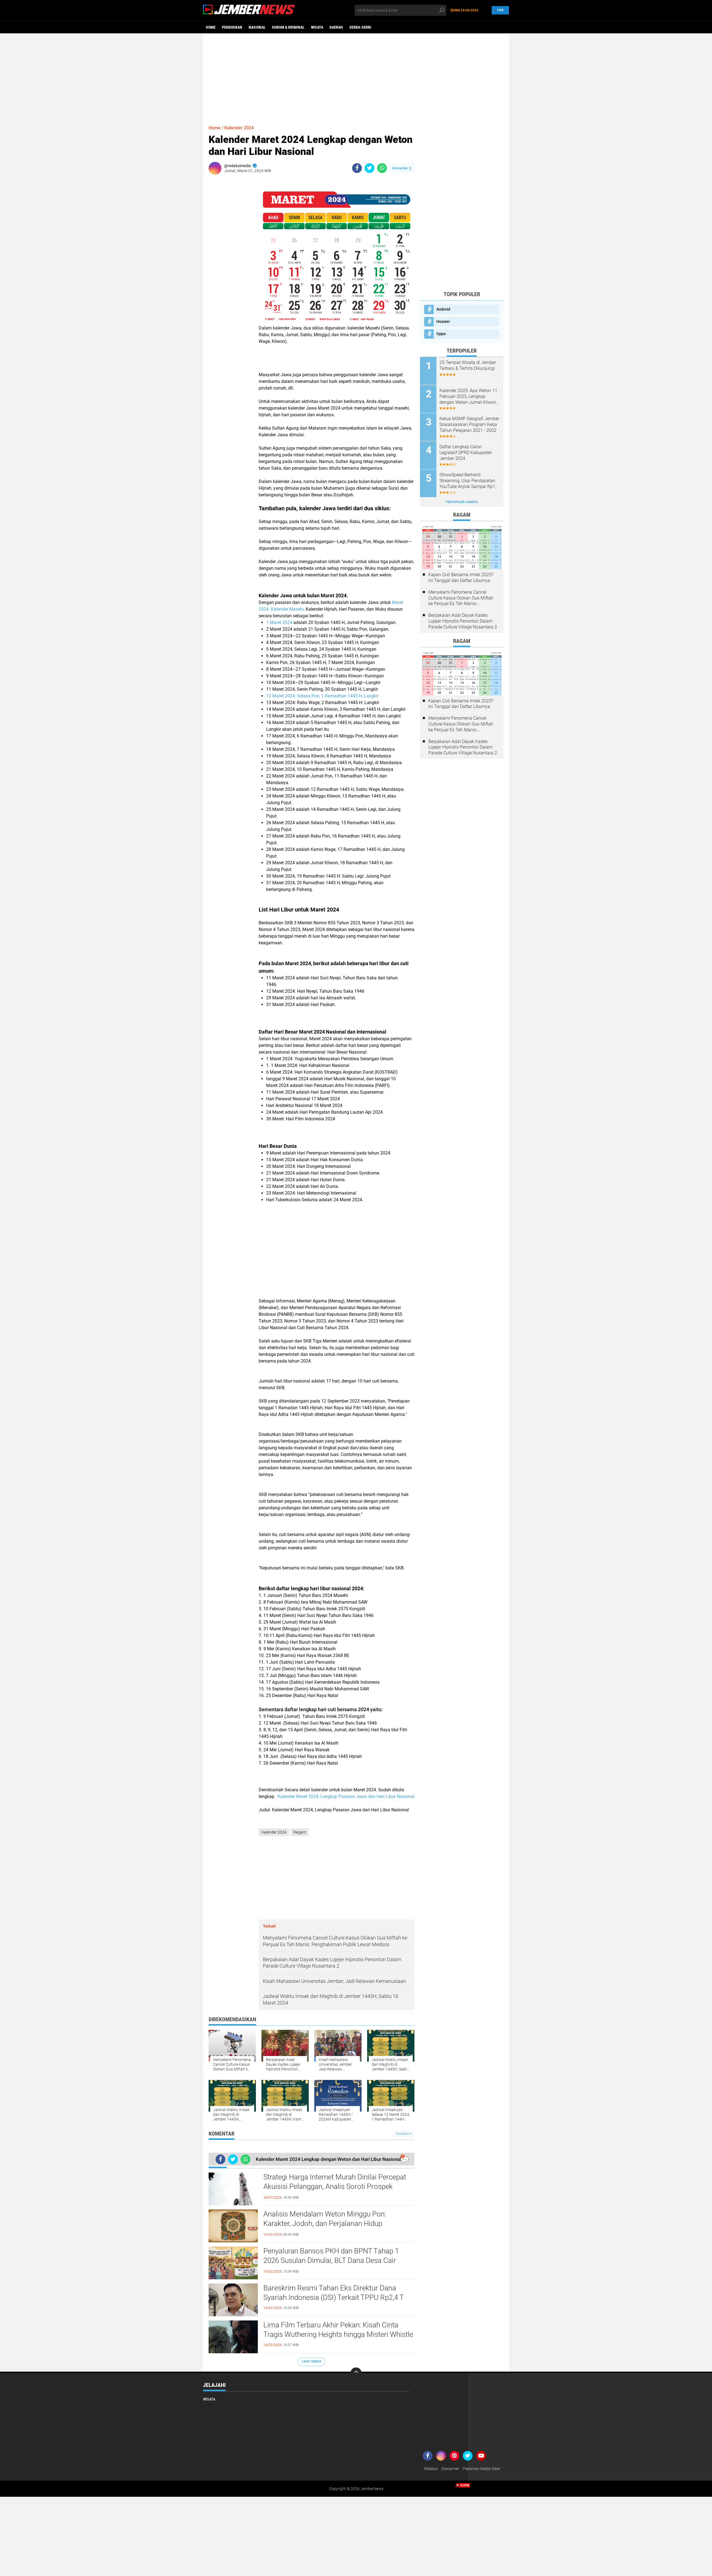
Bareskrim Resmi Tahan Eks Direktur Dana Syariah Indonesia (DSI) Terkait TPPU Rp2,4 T (334, 2293)
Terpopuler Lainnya (462, 502)
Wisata (317, 27)
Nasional (257, 27)
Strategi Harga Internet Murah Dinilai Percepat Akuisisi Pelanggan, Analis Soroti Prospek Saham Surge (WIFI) (335, 2186)
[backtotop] (356, 2373)
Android (443, 309)
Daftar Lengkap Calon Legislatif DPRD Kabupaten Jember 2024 (466, 453)
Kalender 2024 (239, 128)
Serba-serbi (360, 27)
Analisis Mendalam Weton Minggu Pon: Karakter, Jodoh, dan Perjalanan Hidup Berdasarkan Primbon (325, 2223)
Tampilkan (403, 2134)
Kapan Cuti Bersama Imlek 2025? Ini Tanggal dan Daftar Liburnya (461, 578)
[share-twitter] (369, 168)
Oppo (441, 334)
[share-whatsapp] (382, 168)
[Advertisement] (356, 76)
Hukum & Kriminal (288, 27)
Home (211, 27)
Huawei (443, 321)
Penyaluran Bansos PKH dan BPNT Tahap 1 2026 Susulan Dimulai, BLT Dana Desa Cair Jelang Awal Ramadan (331, 2260)
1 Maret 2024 (280, 622)
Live (500, 10)
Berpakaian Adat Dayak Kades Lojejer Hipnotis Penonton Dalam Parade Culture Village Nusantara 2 (463, 621)
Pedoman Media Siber (482, 2469)
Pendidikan (232, 27)
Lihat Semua (311, 2361)
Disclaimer (450, 2469)
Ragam (300, 1832)
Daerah (336, 27)
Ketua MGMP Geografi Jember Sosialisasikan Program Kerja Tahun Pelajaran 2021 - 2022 (469, 424)
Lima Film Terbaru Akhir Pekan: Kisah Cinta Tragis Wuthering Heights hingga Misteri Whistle (338, 2330)
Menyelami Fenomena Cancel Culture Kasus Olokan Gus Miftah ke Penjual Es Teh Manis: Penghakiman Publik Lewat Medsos (461, 598)
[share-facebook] (357, 168)
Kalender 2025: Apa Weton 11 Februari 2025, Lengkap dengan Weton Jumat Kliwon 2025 (468, 397)
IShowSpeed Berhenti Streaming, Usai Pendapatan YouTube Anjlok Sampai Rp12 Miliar (469, 481)
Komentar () (402, 168)
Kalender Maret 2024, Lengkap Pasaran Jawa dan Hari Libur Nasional (346, 1796)
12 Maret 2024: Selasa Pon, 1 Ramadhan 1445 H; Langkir (322, 696)
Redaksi (431, 2469)
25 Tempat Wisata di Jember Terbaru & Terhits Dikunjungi (468, 365)
